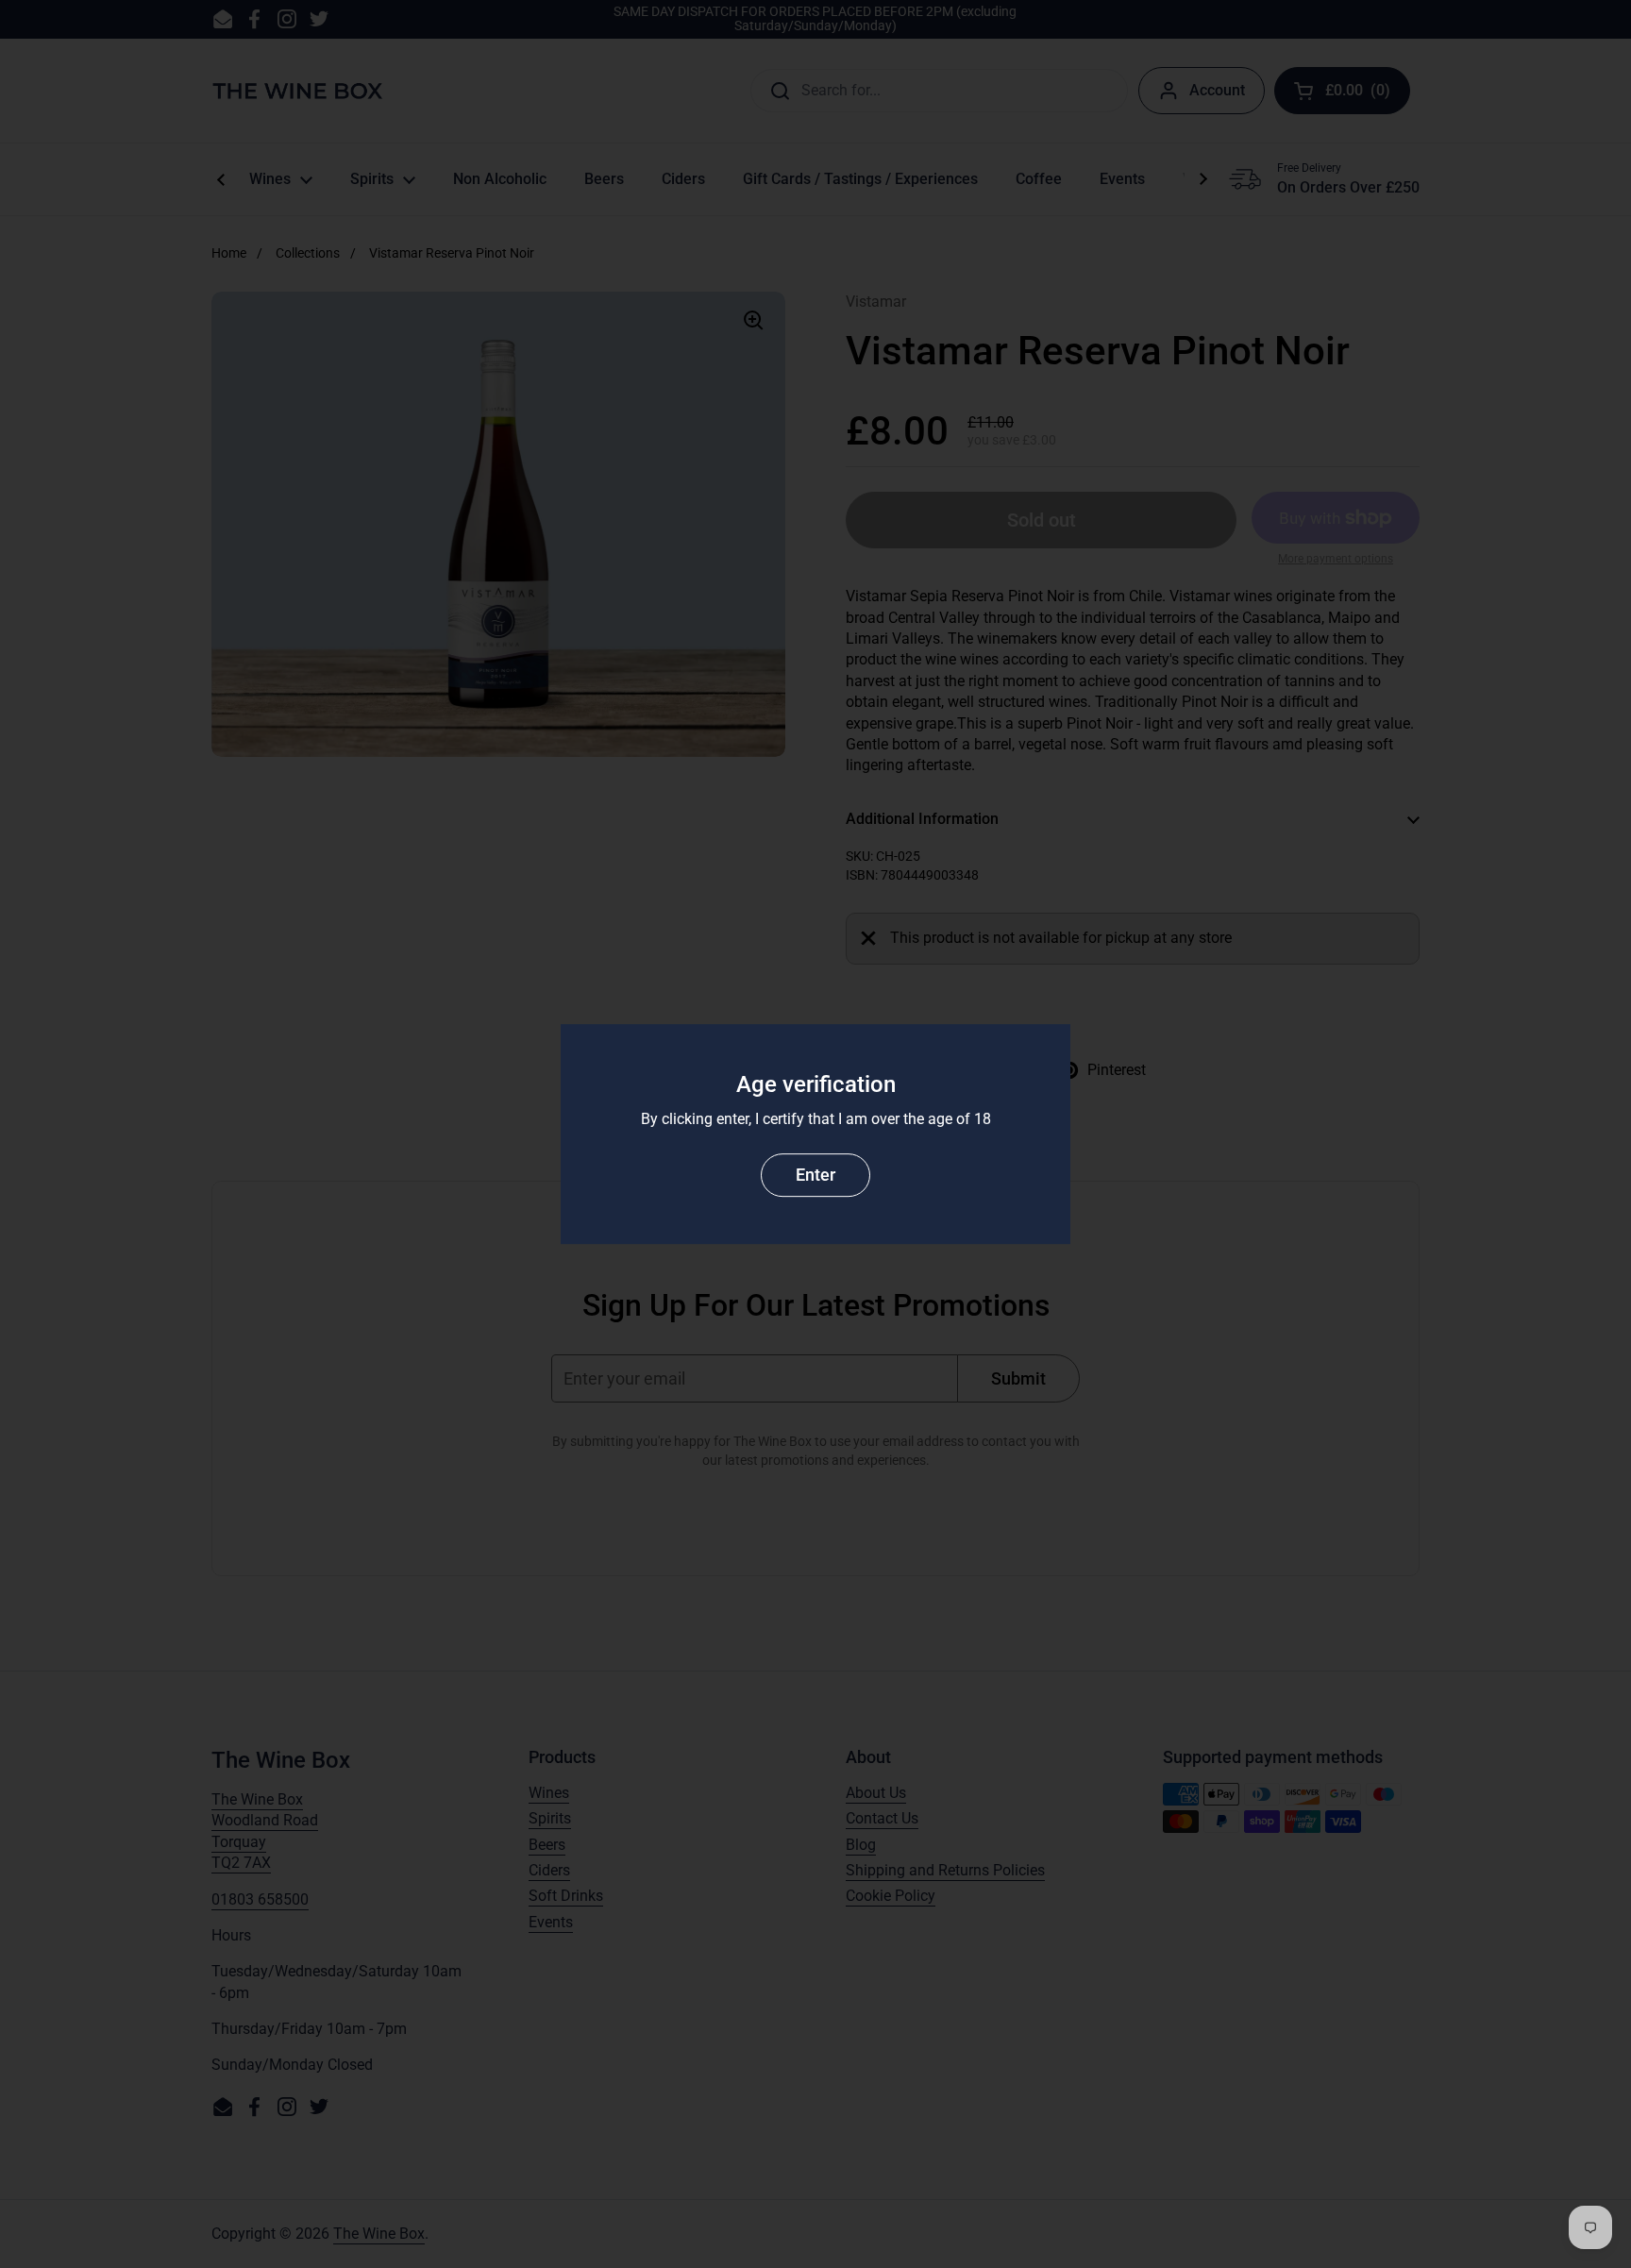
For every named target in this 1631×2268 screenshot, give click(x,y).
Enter (815, 1175)
